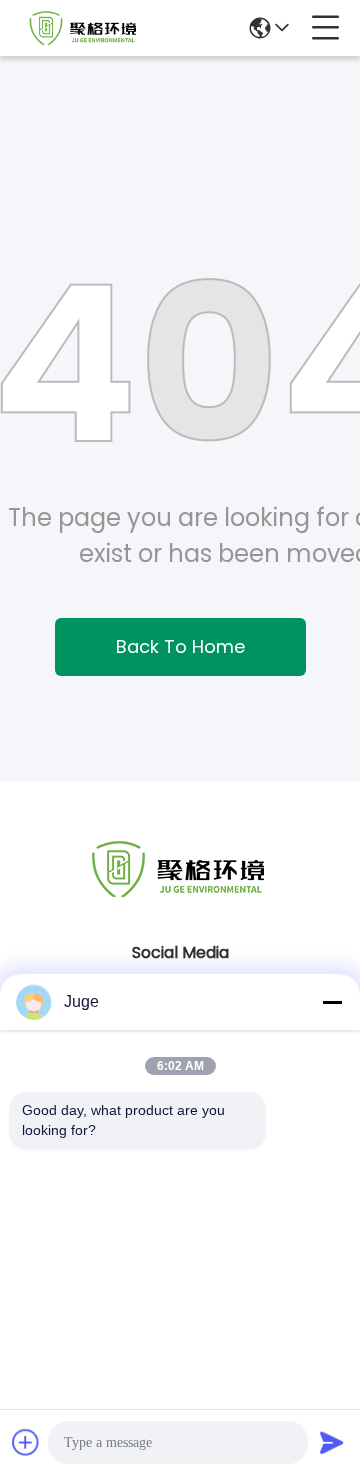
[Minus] (332, 1002)
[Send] (332, 1442)
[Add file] (26, 1442)
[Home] (180, 893)
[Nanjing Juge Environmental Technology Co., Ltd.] (84, 28)
